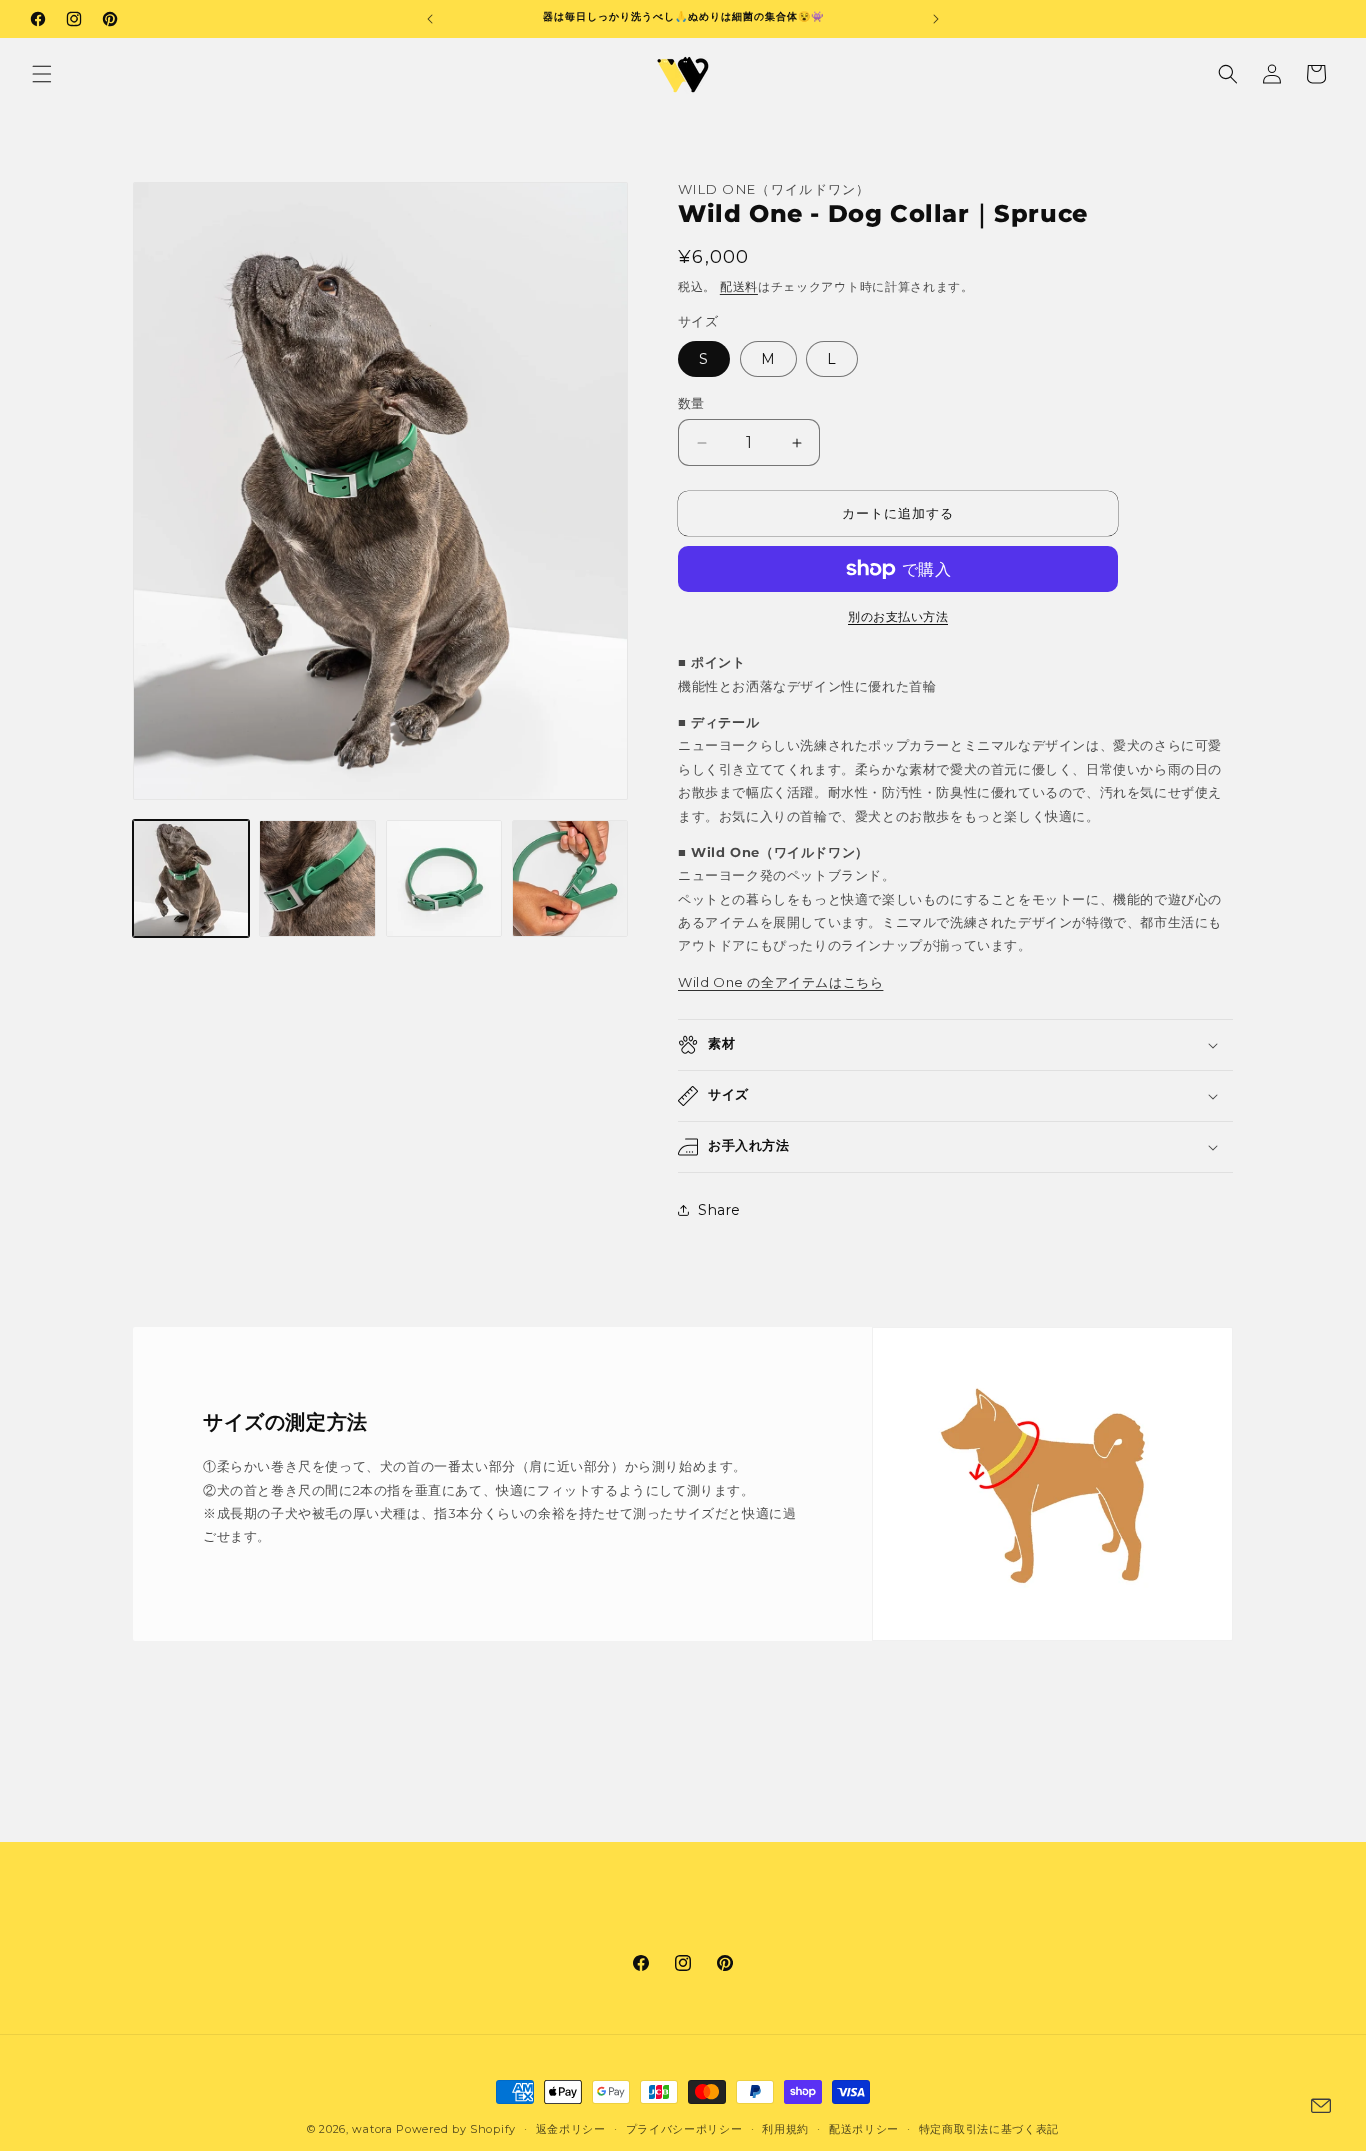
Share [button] (719, 1210)
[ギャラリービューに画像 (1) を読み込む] (191, 878)
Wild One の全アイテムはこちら (780, 982)
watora (372, 2129)
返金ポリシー (571, 2128)
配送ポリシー (864, 2128)
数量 (691, 403)
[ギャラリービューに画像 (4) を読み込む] (570, 878)
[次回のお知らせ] (936, 19)
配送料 (739, 286)
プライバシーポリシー (684, 2128)
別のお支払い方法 (898, 616)
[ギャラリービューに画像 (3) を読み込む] (444, 878)
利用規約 (785, 2128)
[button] (42, 74)
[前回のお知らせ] (430, 19)
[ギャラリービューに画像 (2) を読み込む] (317, 878)
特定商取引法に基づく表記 (989, 2128)
